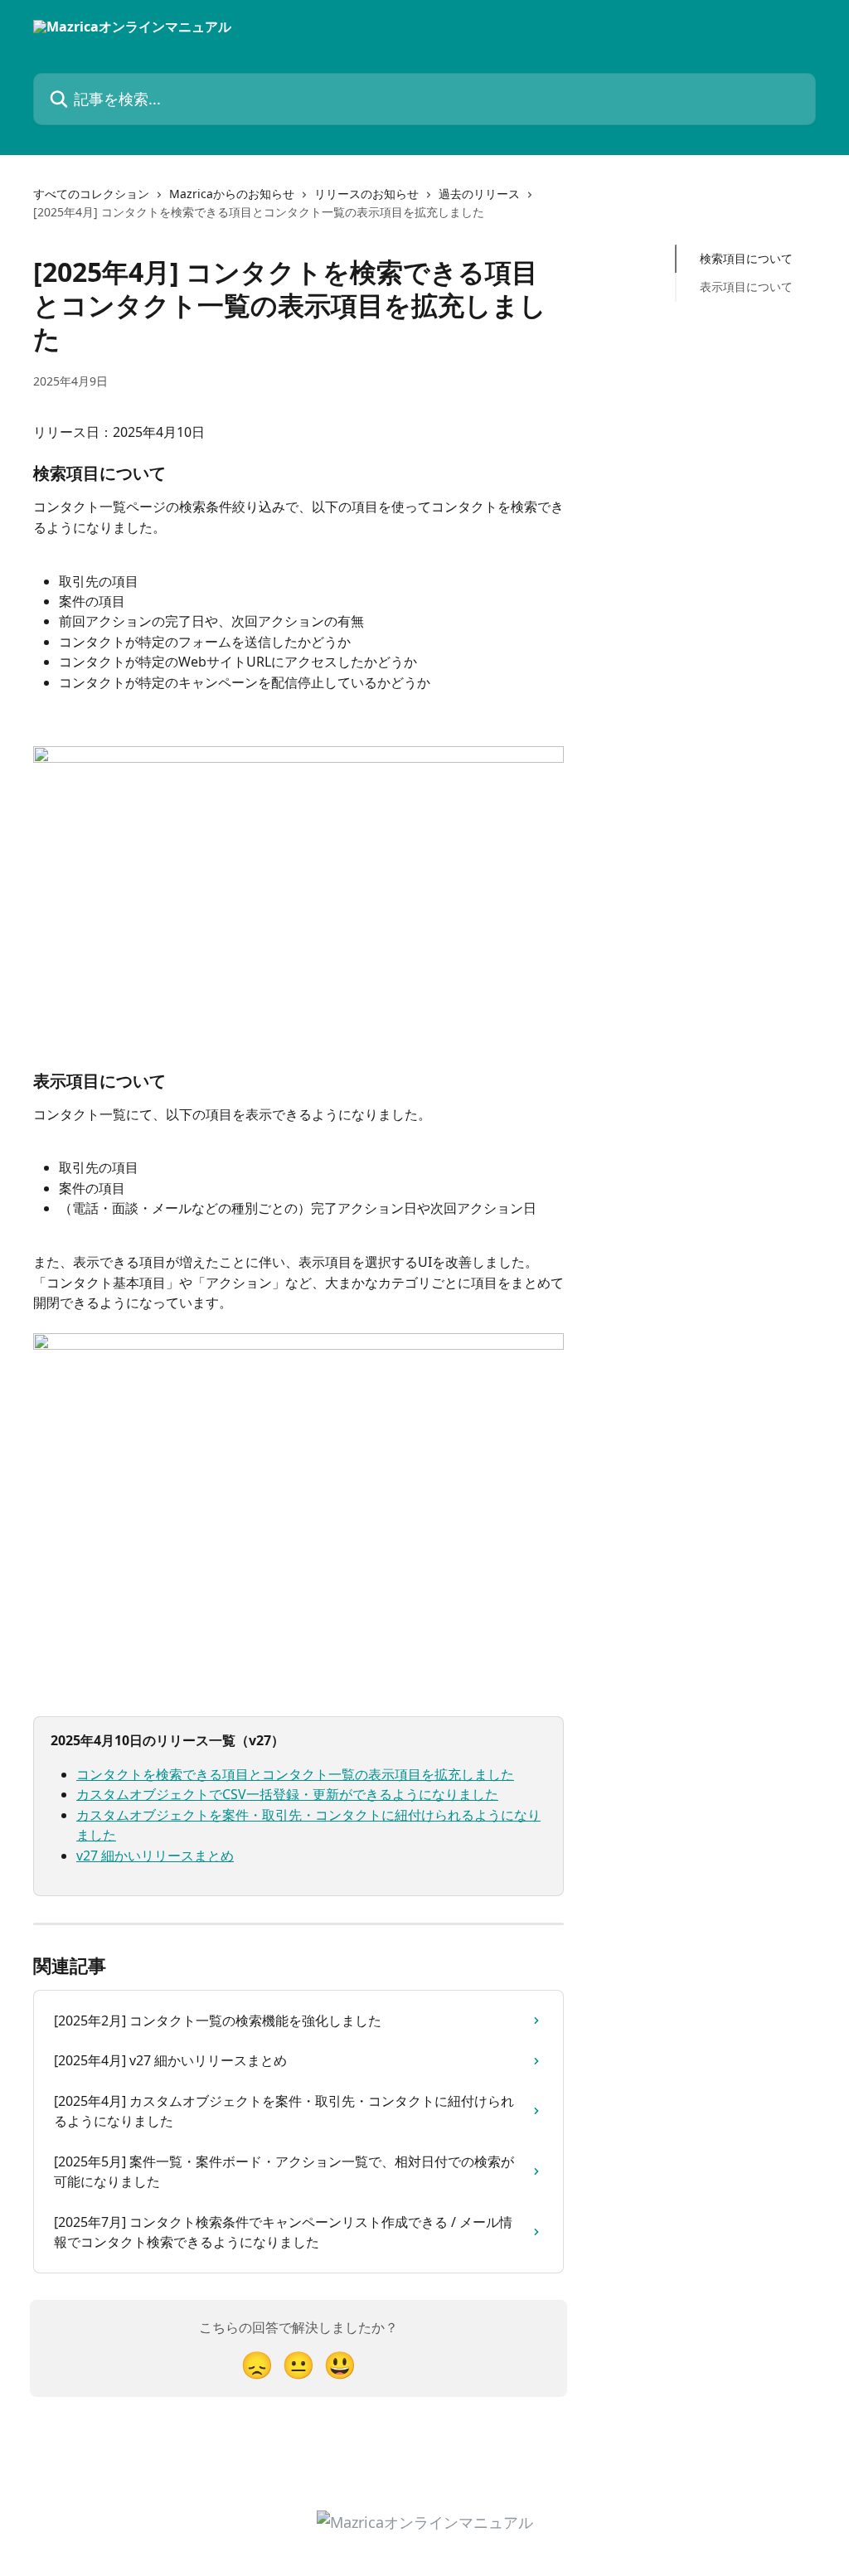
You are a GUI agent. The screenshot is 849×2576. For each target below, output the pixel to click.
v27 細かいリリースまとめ (155, 1856)
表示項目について (746, 286)
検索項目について (746, 258)
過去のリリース (479, 194)
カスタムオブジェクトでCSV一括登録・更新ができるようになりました (287, 1794)
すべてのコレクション (91, 194)
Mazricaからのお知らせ (232, 194)
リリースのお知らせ (366, 194)
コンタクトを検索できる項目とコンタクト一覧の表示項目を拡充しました (295, 1774)
